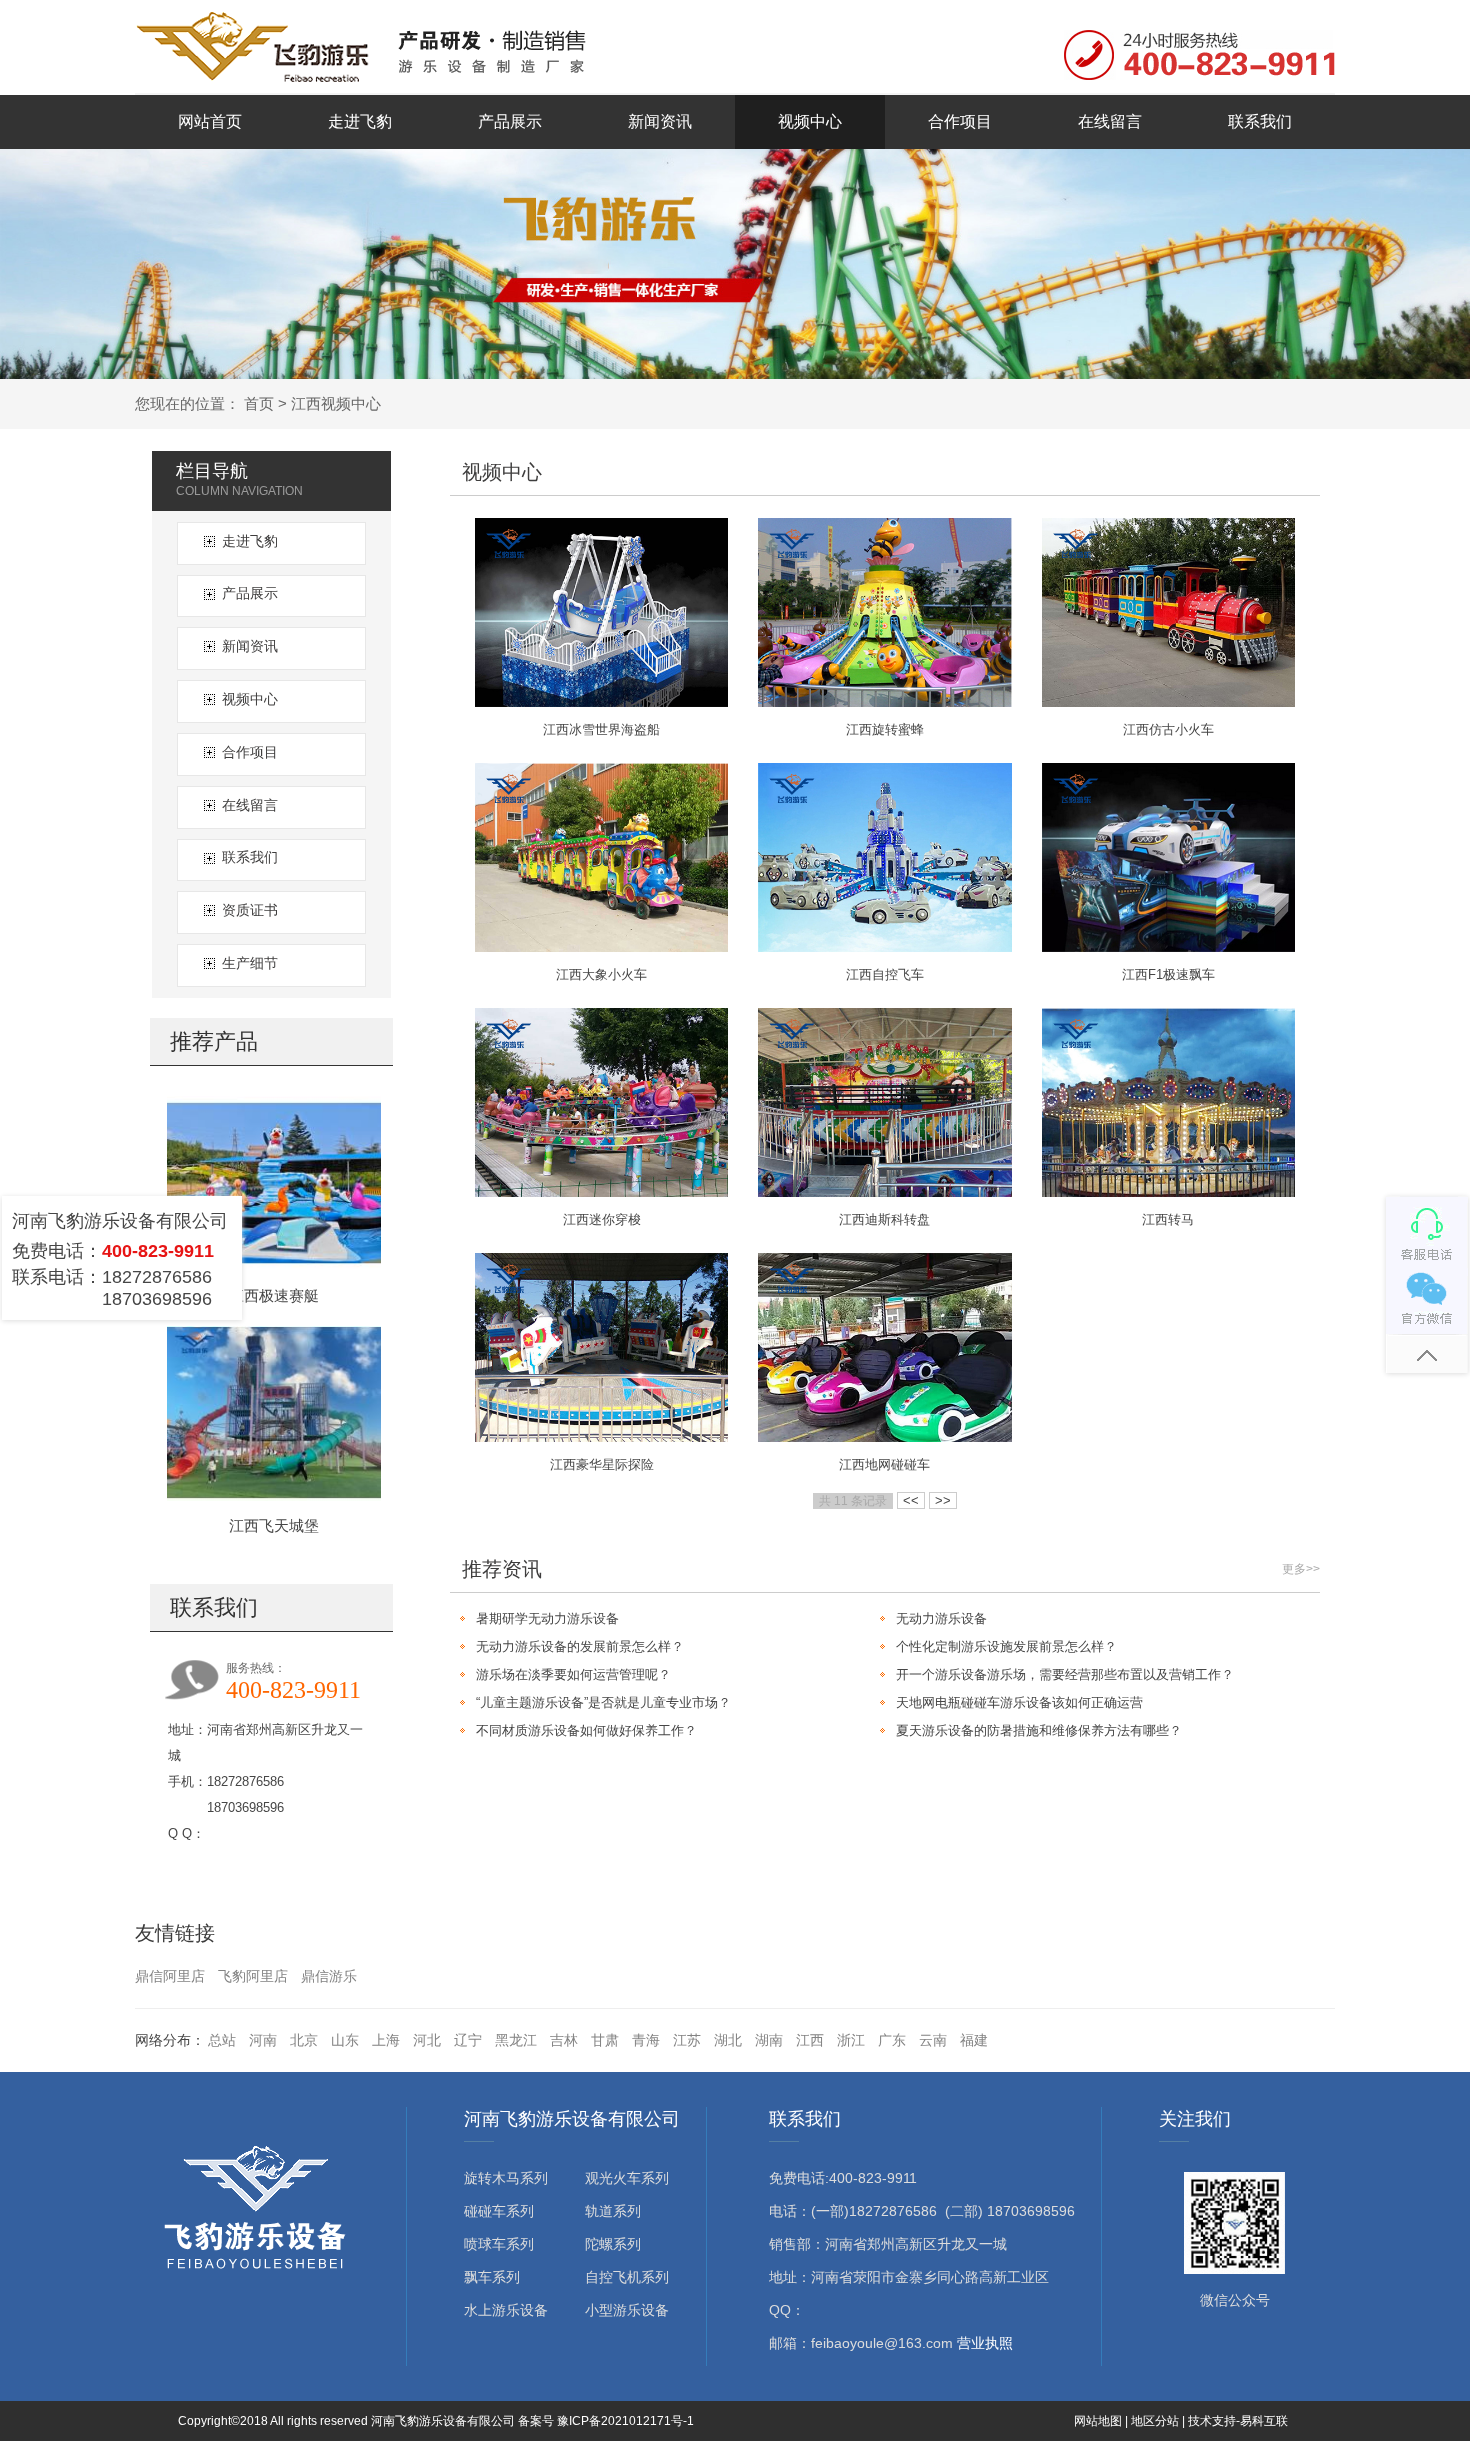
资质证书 (250, 910)
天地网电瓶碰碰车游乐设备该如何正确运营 (1019, 1702)
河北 (427, 2040)
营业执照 (985, 2343)
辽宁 (468, 2040)
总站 (222, 2040)
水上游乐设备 (506, 2310)
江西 (810, 2040)
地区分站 (1155, 2421)
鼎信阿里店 (170, 1976)
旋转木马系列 (506, 2178)
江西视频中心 (336, 403)
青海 (646, 2040)
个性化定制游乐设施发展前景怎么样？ (1006, 1646)
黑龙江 (516, 2040)
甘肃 (605, 2040)
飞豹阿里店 (253, 1976)
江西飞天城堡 (274, 1525)
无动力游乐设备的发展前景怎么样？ (580, 1646)
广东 (892, 2040)
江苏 (687, 2040)
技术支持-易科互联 (1238, 2421)
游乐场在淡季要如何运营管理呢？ (573, 1674)
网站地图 (1098, 2421)
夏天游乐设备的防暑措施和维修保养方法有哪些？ (1039, 1730)
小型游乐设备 (627, 2310)
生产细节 (250, 963)
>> (943, 1500)
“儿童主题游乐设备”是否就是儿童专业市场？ (603, 1702)
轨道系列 (613, 2211)
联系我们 (1260, 121)
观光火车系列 (627, 2178)
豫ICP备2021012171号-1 (625, 2421)
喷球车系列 (499, 2244)
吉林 (564, 2040)
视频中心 (810, 121)
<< (911, 1500)
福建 (974, 2040)
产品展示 (510, 121)
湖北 (728, 2040)
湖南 (769, 2040)
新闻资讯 (660, 121)
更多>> (1301, 1569)
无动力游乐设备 (941, 1618)
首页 (259, 403)
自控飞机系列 (627, 2277)
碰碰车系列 (499, 2211)
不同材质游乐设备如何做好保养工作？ (586, 1730)
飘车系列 (492, 2277)
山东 (345, 2040)
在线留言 (1110, 121)
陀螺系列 (613, 2244)
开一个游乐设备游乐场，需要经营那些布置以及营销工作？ (1065, 1674)
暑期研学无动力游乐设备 (547, 1618)
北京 (304, 2040)
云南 (933, 2040)
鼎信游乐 (329, 1976)
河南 (263, 2040)
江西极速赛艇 (274, 1295)
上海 (386, 2040)
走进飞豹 (360, 121)
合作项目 (960, 121)
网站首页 (210, 121)
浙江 (851, 2040)
